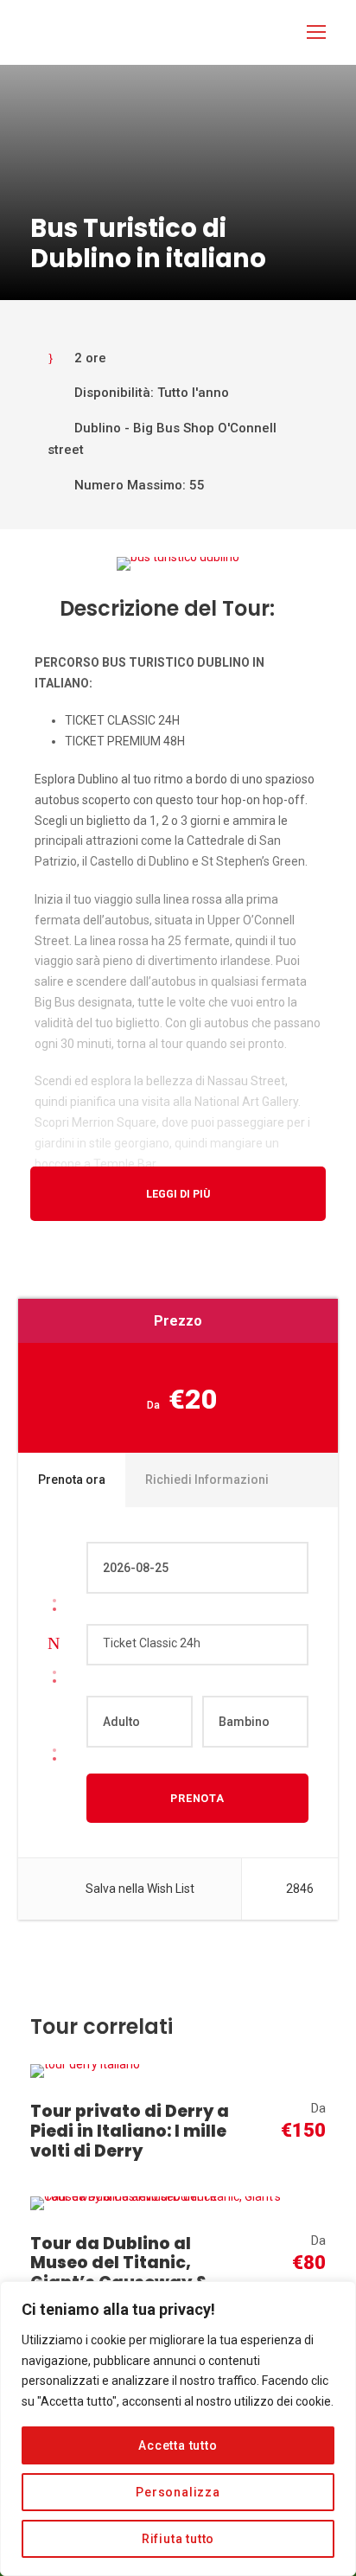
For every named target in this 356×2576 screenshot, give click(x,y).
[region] (178, 2429)
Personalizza (178, 2492)
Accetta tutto (178, 2445)
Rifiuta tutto (178, 2539)
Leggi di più (178, 1194)
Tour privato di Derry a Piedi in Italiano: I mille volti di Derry (130, 2131)
